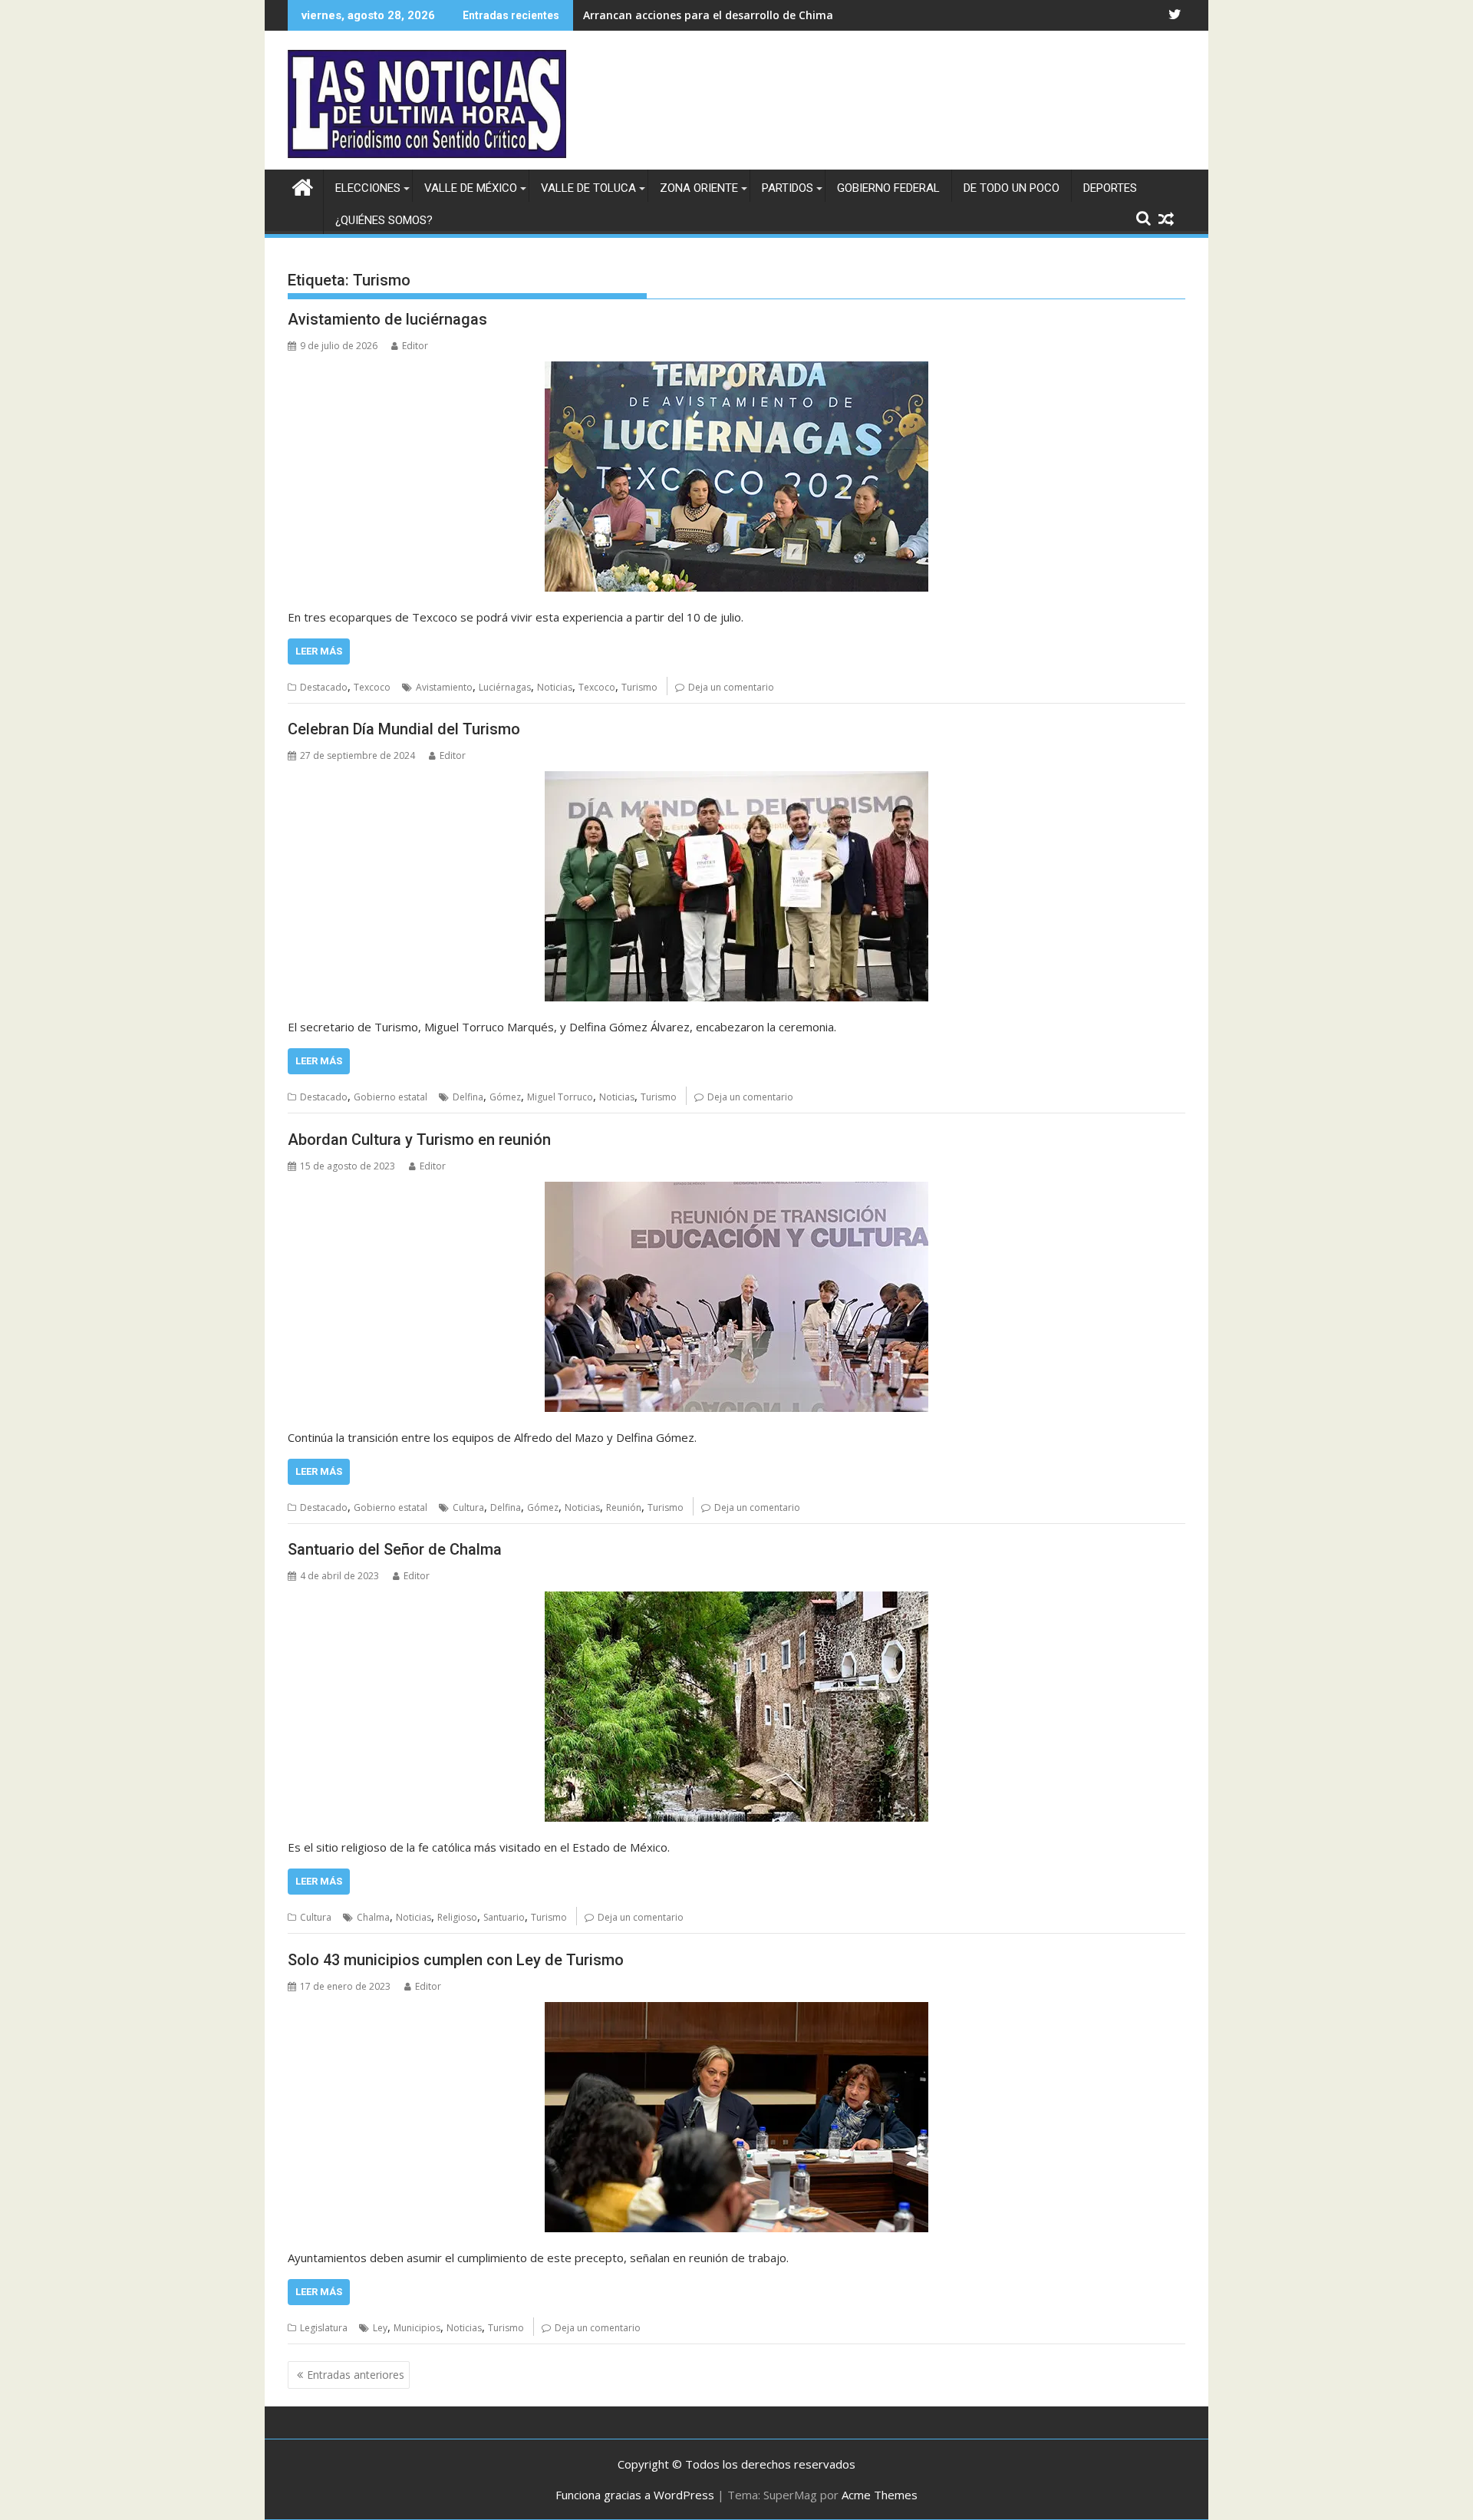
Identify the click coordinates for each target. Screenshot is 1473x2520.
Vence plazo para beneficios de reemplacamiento (715, 15)
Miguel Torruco (560, 1097)
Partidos (788, 188)
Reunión (624, 1507)
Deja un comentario (731, 687)
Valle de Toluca (588, 188)
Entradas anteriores (356, 2375)
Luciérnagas (505, 687)
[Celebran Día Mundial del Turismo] (736, 886)
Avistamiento (444, 687)
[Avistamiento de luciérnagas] (736, 477)
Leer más (319, 651)
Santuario (504, 1917)
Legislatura (324, 2328)
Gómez (505, 1097)
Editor (415, 346)
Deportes (1110, 188)
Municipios (417, 2328)
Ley (380, 2328)
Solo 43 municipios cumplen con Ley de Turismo (456, 1960)
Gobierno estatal (390, 1097)
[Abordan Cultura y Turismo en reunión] (736, 1297)
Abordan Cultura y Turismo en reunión (419, 1140)
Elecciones (368, 188)
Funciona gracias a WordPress (635, 2495)
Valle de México (471, 188)
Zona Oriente (699, 188)
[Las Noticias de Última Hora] (303, 185)
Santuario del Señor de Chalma (395, 1549)
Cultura (468, 1507)
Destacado (324, 687)
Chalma (373, 1917)
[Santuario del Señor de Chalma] (736, 1707)
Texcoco (372, 687)
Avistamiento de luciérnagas (387, 319)
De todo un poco (1012, 188)
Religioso (457, 1917)
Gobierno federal (888, 188)
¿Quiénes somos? (384, 220)
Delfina (468, 1097)
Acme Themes (880, 2495)
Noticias (555, 687)
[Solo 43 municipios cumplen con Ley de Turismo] (736, 2117)
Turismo (639, 687)
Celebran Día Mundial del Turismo (404, 729)
